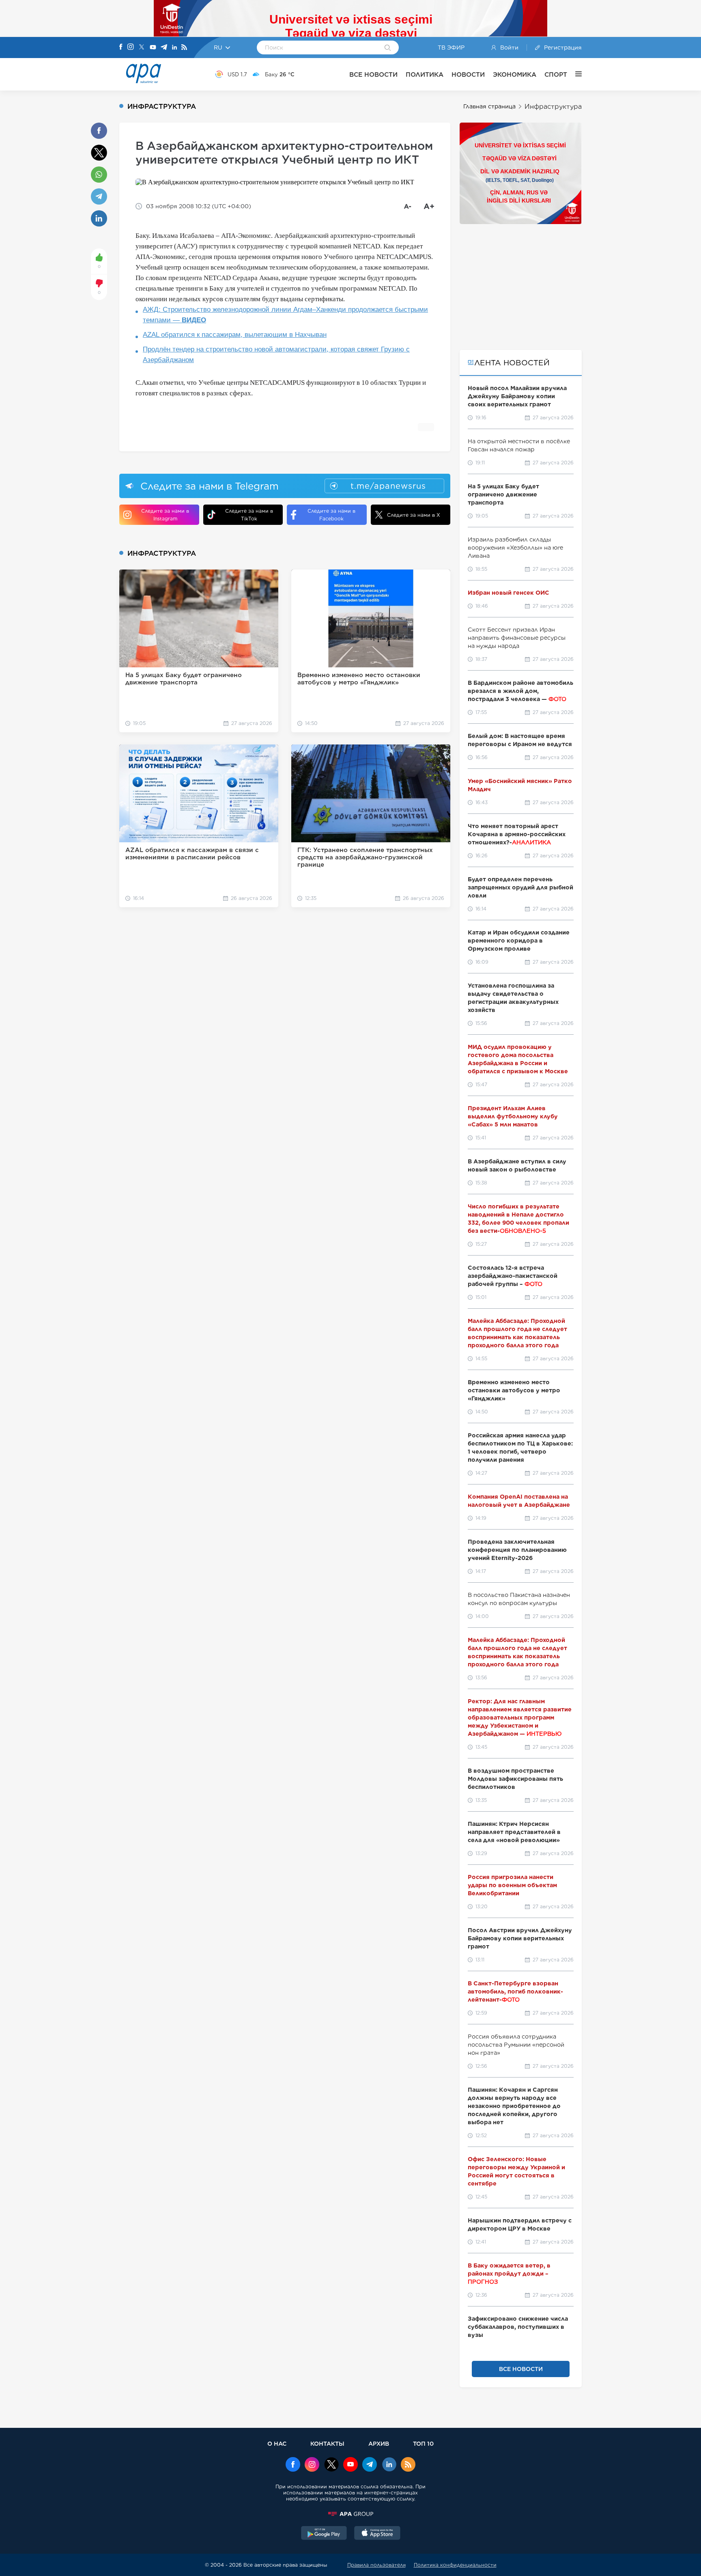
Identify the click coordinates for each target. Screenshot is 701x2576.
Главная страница (489, 106)
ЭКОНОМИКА (515, 74)
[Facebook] (121, 47)
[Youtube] (153, 48)
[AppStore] (377, 2534)
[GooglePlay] (324, 2534)
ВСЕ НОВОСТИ (373, 74)
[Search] (388, 48)
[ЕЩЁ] (574, 74)
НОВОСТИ (468, 74)
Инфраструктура (553, 107)
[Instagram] (131, 47)
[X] (142, 48)
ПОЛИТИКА (425, 74)
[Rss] (184, 48)
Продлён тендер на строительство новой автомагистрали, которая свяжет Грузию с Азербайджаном (276, 355)
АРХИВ (379, 2443)
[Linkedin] (174, 48)
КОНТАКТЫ (327, 2443)
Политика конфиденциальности (455, 2565)
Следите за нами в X (414, 515)
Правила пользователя (376, 2565)
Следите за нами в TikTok (249, 515)
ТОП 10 (423, 2443)
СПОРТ (556, 74)
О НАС (277, 2443)
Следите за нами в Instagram (165, 515)
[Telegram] (164, 48)
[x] (331, 2465)
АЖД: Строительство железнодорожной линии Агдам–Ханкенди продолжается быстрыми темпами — (285, 315)
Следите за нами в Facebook (331, 515)
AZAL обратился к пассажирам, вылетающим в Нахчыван (235, 335)
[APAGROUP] (350, 2514)
